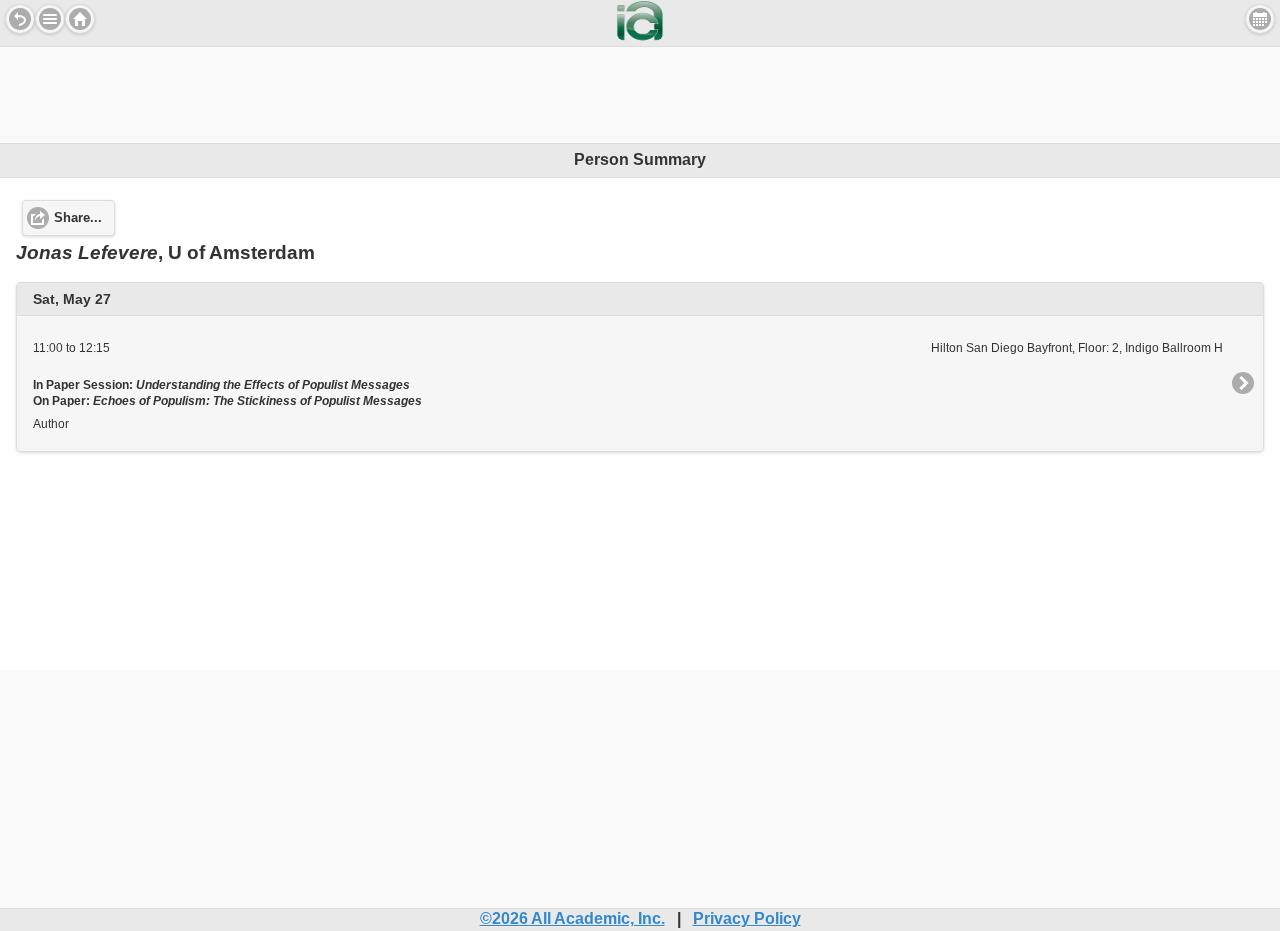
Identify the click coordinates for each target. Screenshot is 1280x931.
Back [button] (20, 19)
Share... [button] (78, 218)
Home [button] (80, 19)
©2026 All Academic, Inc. (572, 918)
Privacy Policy (747, 918)
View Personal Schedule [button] (1260, 19)
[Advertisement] (640, 92)
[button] (50, 19)
